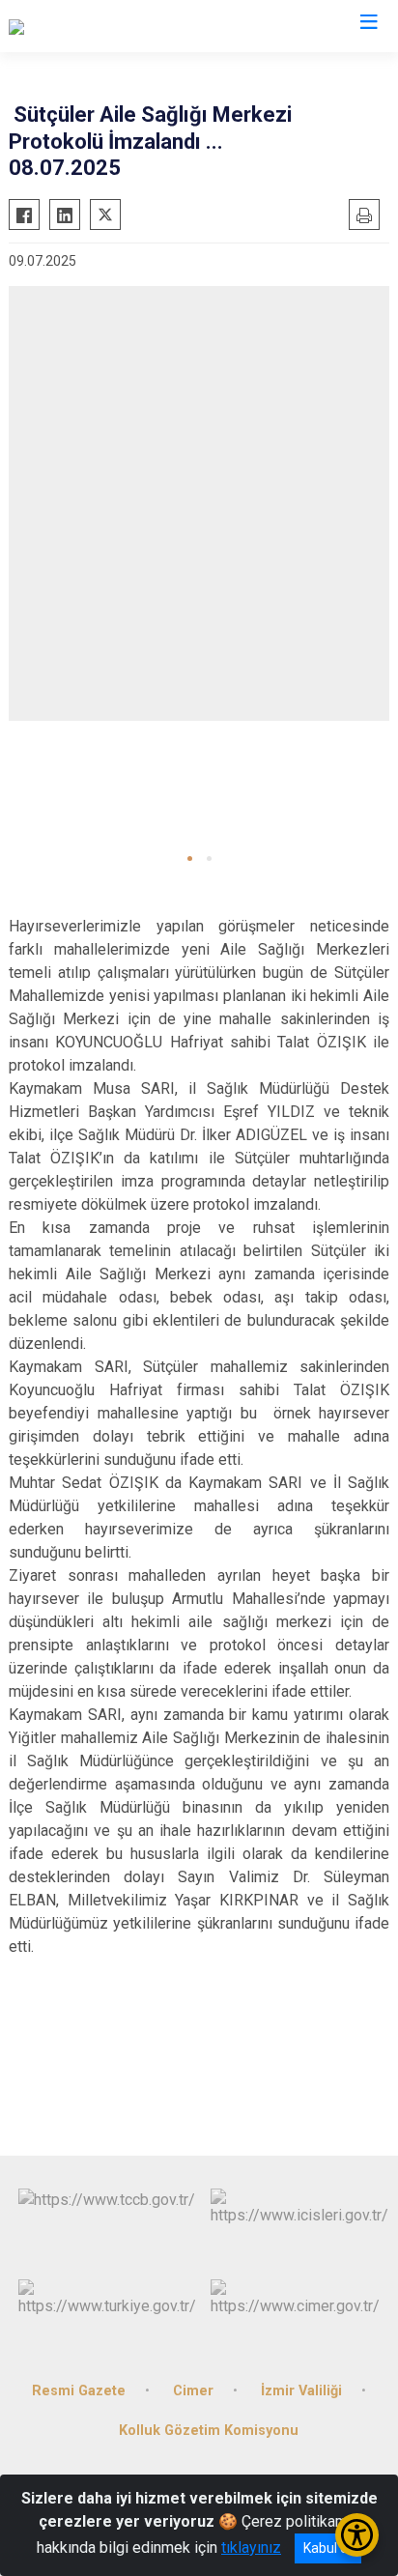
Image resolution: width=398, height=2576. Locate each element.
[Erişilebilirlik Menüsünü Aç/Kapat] (357, 2535)
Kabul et (328, 2548)
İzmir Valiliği (301, 2391)
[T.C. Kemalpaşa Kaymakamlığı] (108, 26)
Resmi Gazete (79, 2391)
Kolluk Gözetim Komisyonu (209, 2431)
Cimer (193, 2391)
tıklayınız (251, 2547)
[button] (190, 859)
